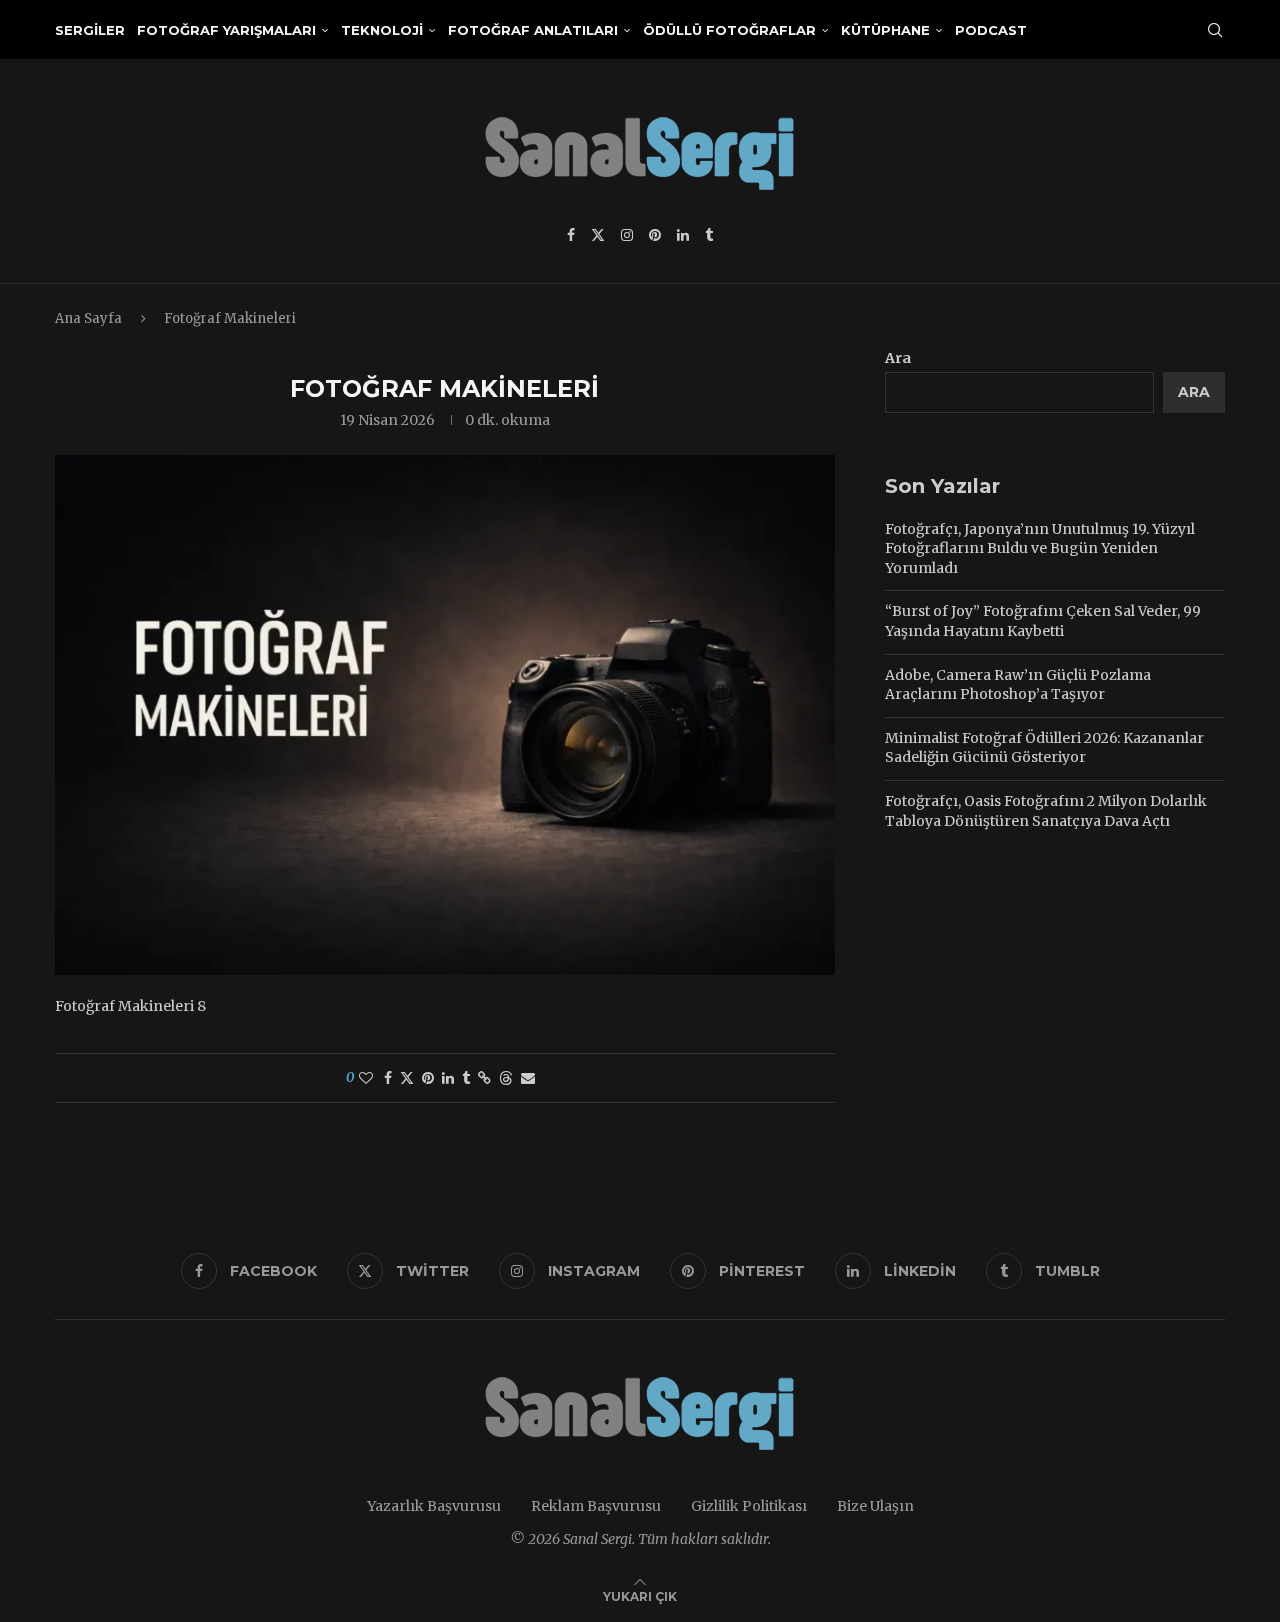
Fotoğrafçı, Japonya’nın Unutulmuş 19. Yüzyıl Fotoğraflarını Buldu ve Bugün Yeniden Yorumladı (1040, 548)
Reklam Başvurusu (596, 1506)
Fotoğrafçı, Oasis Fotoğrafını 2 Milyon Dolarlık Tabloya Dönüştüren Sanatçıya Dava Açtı (1046, 811)
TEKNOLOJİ (382, 30)
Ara (898, 358)
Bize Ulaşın (875, 1506)
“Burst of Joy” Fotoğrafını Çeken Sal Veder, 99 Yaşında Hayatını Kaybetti (1043, 621)
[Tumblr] (709, 235)
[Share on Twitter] (407, 1078)
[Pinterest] (655, 235)
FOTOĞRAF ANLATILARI (533, 30)
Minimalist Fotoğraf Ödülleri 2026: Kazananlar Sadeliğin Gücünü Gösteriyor (1044, 748)
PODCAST (991, 30)
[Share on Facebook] (388, 1078)
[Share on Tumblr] (466, 1078)
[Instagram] (627, 235)
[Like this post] (366, 1078)
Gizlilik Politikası (749, 1506)
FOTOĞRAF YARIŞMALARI (226, 30)
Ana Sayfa (88, 318)
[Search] (1215, 30)
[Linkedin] (683, 235)
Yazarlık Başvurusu (434, 1506)
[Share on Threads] (506, 1078)
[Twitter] (598, 235)
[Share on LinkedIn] (448, 1078)
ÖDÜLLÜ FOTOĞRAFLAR (729, 30)
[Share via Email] (528, 1078)
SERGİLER (90, 30)
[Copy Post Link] (484, 1078)
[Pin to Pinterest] (428, 1078)
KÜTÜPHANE (885, 30)
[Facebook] (571, 235)
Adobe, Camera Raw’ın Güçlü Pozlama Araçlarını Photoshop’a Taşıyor (1018, 685)
